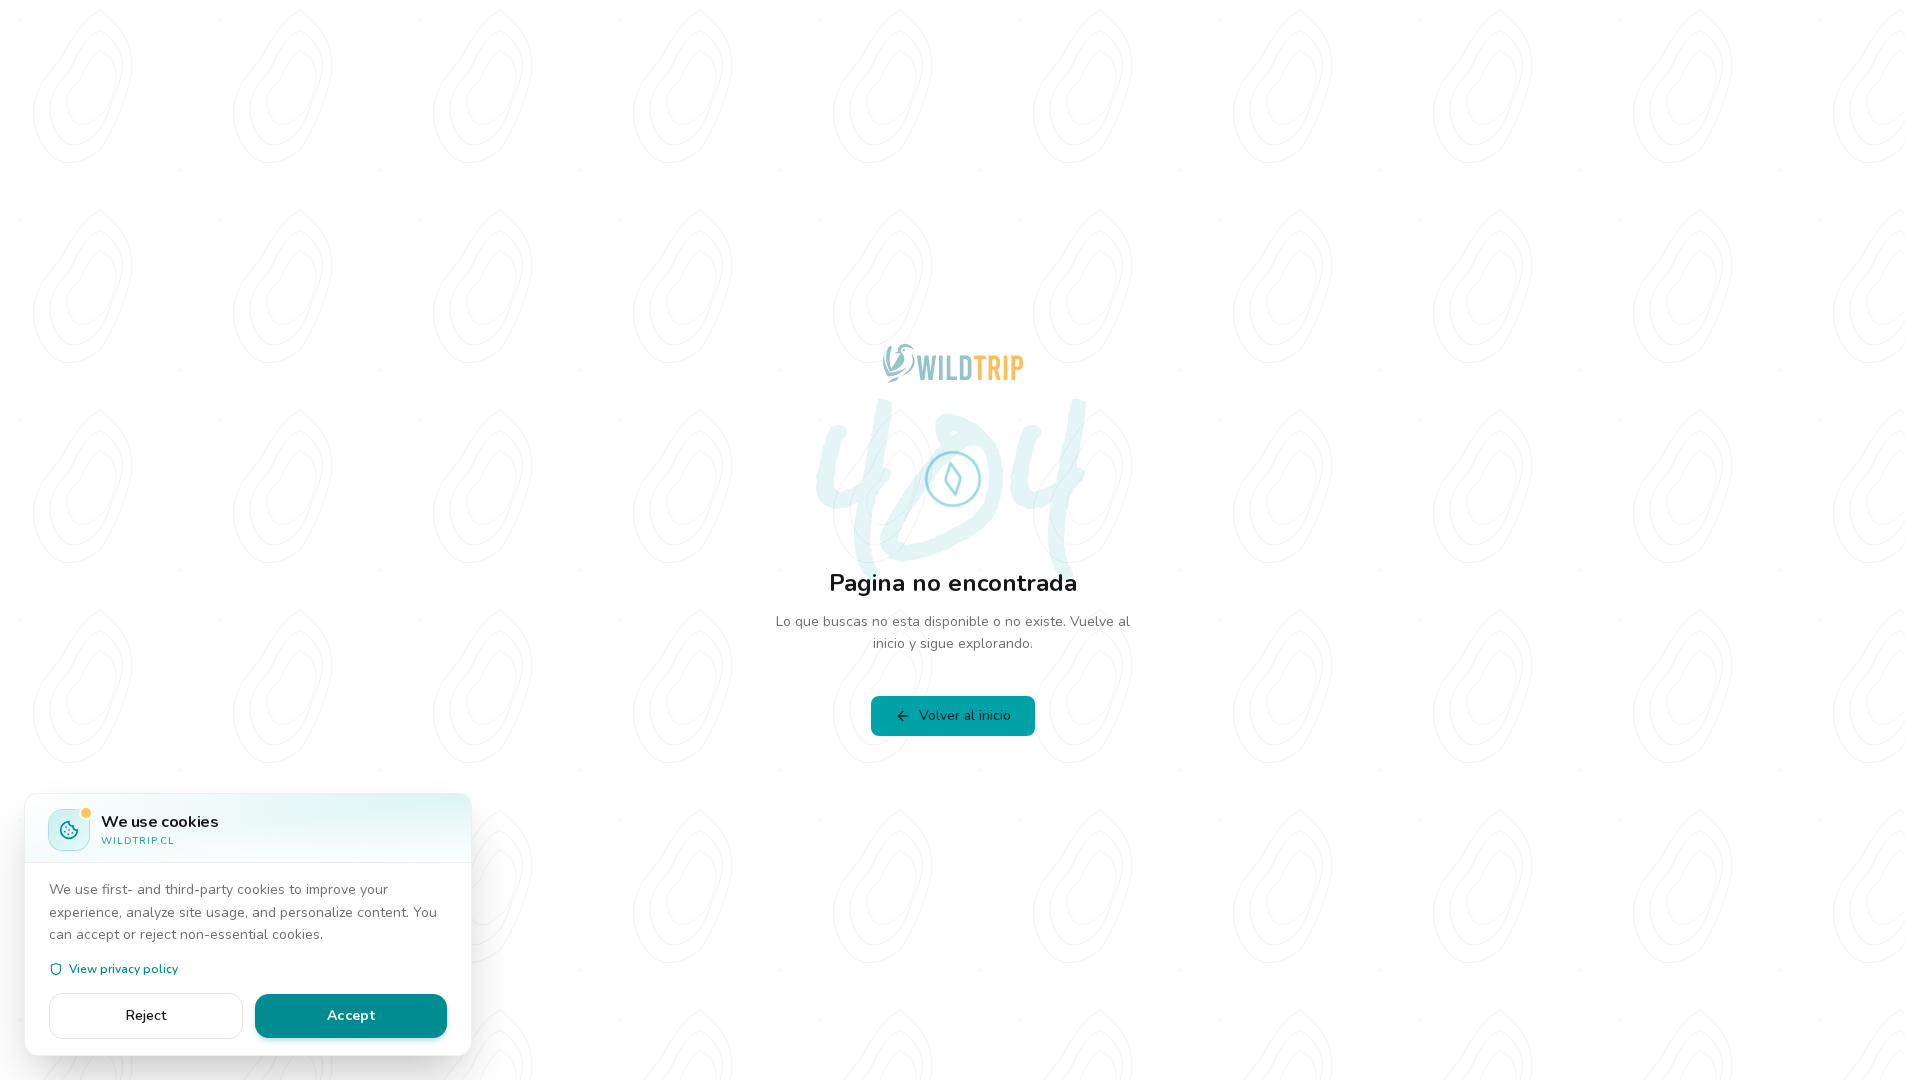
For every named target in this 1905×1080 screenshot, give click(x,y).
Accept (351, 1015)
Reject (146, 1015)
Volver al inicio (965, 715)
